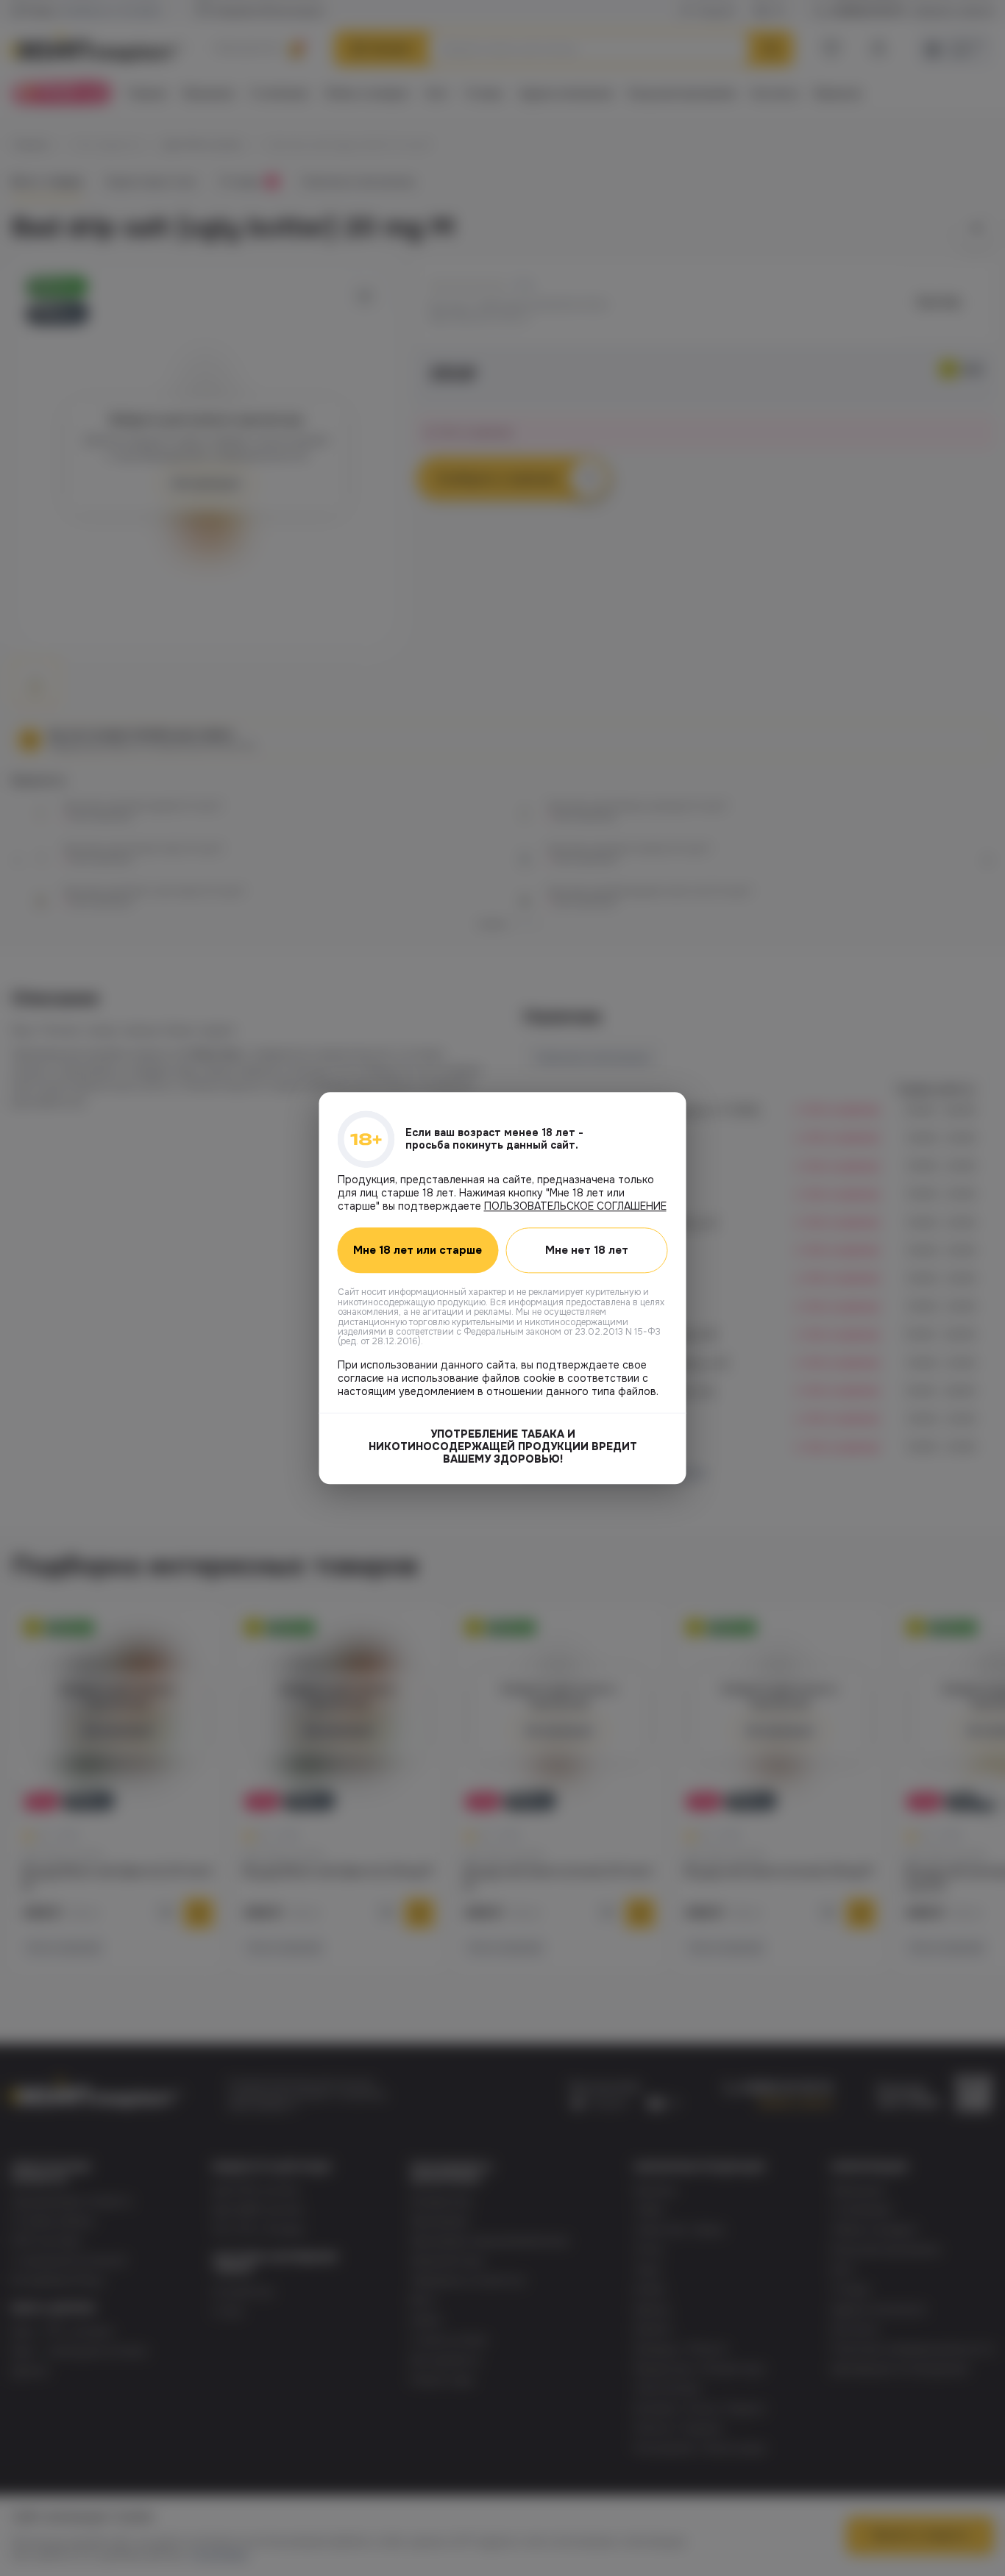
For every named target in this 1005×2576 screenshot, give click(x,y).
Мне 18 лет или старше (418, 1250)
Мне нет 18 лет (587, 1250)
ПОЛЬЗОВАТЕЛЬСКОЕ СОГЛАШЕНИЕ (575, 1206)
